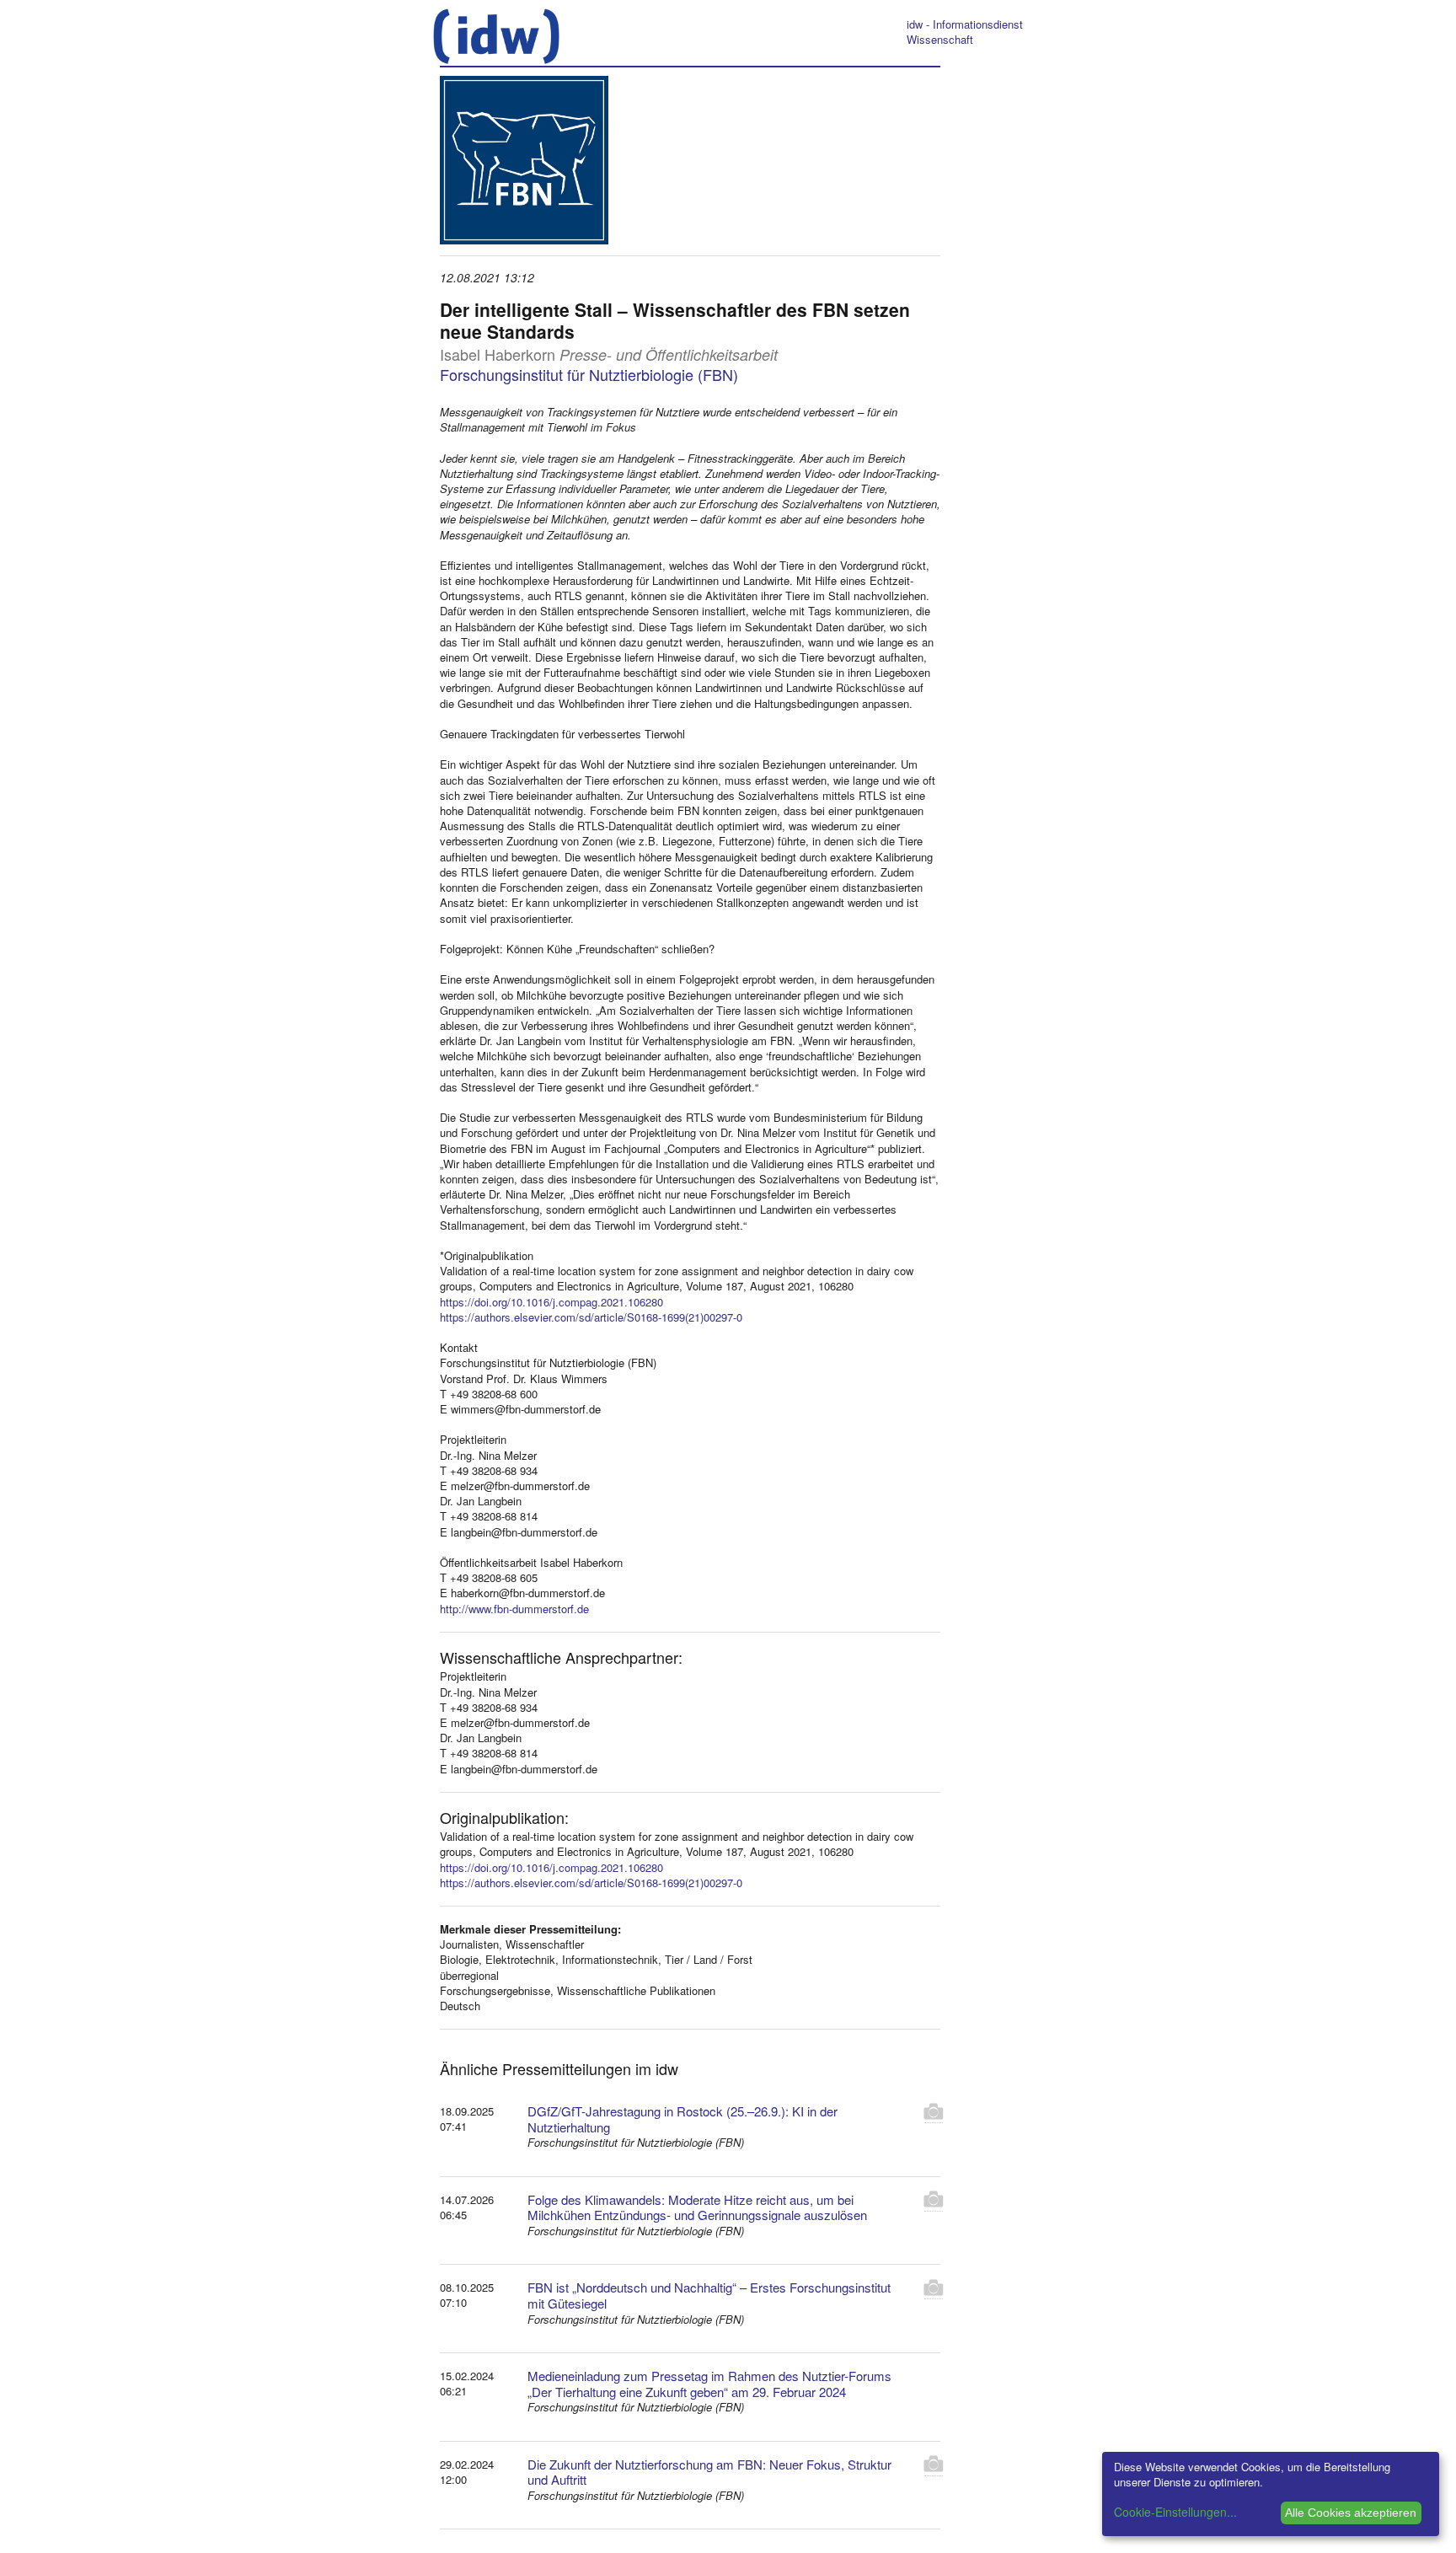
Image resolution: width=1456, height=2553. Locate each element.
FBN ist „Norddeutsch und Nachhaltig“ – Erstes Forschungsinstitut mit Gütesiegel (709, 2295)
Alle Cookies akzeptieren (1351, 2513)
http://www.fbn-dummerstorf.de (514, 1609)
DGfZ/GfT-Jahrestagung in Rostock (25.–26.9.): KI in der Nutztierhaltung (682, 2119)
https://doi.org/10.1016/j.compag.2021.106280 (551, 1302)
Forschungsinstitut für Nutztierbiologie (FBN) (589, 374)
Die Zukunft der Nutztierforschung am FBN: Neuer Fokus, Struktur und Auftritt (709, 2472)
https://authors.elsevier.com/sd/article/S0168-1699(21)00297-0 (591, 1317)
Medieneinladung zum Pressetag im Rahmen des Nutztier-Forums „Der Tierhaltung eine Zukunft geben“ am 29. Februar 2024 (709, 2384)
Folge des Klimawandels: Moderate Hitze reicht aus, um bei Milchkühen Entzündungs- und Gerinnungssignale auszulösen (697, 2207)
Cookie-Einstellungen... (1175, 2512)
